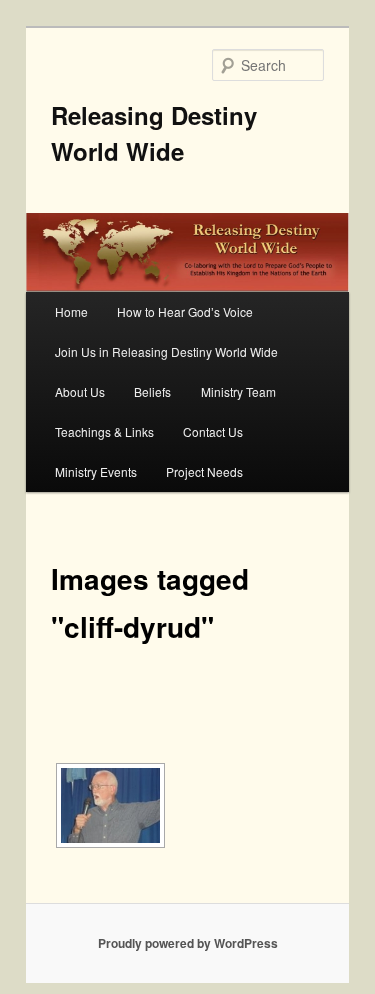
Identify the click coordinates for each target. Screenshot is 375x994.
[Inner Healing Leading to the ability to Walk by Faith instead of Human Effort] (110, 805)
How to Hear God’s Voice (185, 311)
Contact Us (213, 431)
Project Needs (204, 471)
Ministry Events (96, 471)
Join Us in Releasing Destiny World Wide (166, 351)
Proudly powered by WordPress (188, 943)
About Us (80, 391)
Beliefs (152, 391)
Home (71, 311)
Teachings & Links (104, 431)
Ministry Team (238, 391)
